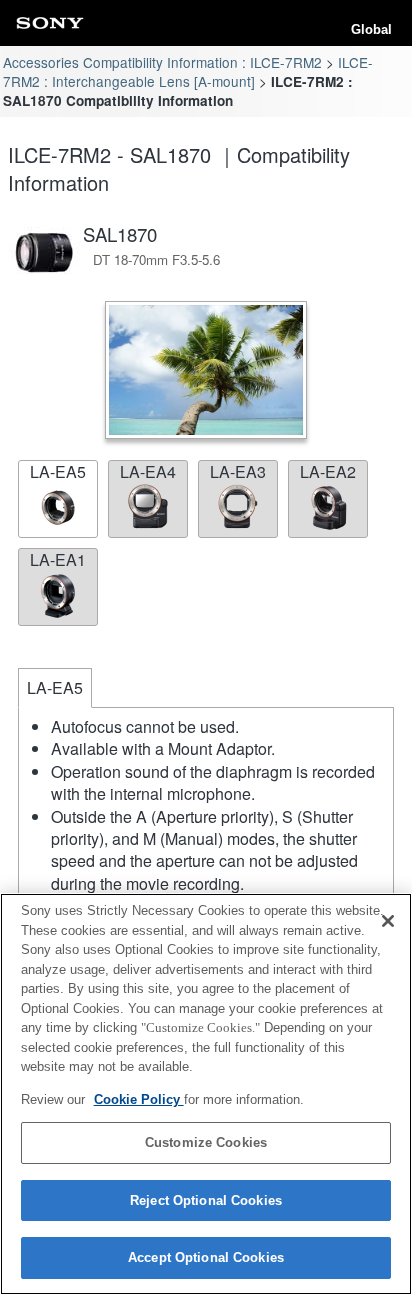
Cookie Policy (139, 1099)
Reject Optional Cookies (206, 1200)
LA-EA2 (328, 471)
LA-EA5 (58, 471)
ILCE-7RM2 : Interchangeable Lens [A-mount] (187, 71)
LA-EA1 (58, 559)
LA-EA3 (238, 471)
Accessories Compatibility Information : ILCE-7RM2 (162, 62)
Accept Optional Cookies (206, 1257)
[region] (206, 1094)
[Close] (388, 921)
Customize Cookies (206, 1142)
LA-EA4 (148, 471)
